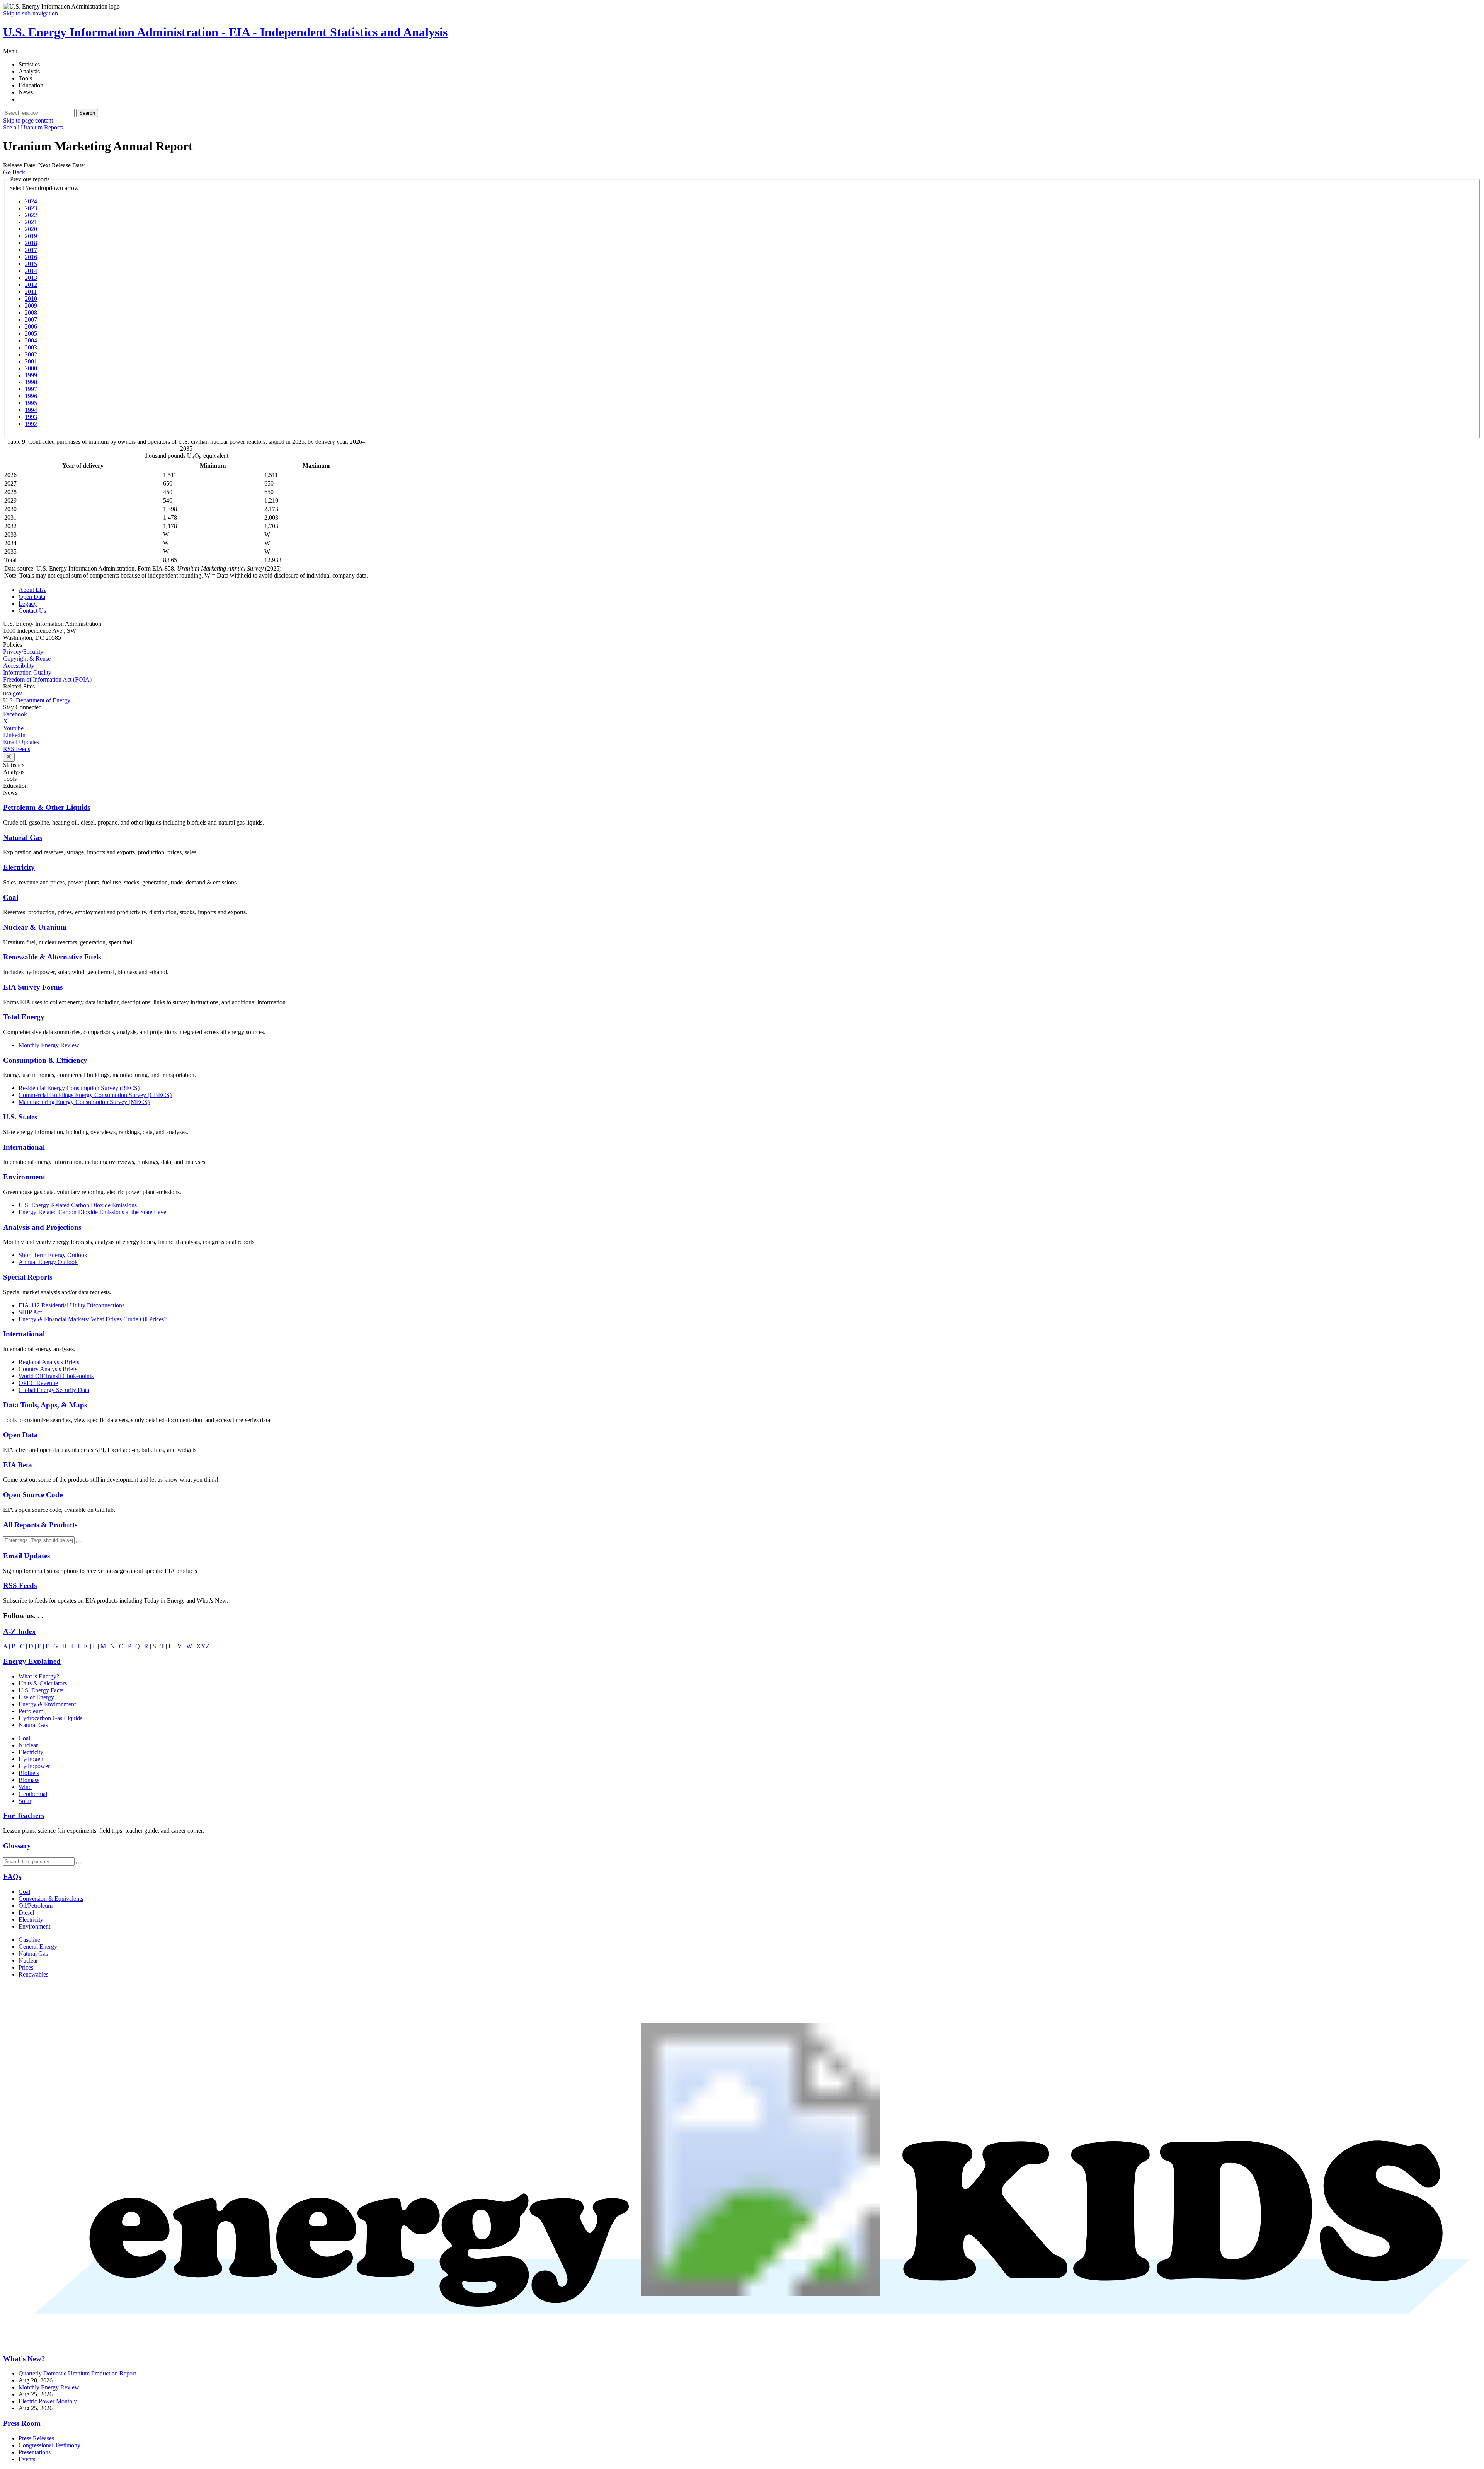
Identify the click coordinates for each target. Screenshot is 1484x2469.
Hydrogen (31, 1759)
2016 (31, 257)
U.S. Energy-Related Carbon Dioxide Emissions (78, 1205)
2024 (31, 201)
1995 (31, 403)
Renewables (33, 1974)
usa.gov (13, 693)
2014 (31, 271)
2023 (31, 208)
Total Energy (24, 1017)
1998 (31, 382)
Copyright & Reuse (27, 659)
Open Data (32, 597)
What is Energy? (39, 1676)
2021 (31, 222)
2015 (31, 264)
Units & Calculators (43, 1683)
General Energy (38, 1947)
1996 (31, 396)
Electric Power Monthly (48, 2401)
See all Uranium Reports (33, 127)
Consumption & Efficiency (45, 1060)
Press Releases (36, 2438)
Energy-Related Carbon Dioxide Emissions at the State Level (93, 1212)
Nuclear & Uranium (35, 927)
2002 (31, 354)
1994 (31, 410)
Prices (26, 1967)
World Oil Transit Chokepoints (56, 1376)
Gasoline (29, 1940)
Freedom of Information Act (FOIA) (47, 679)
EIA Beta (18, 1465)
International (24, 1147)
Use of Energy (36, 1697)
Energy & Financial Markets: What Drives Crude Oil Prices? (93, 1319)
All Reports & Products (40, 1525)
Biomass (29, 1780)
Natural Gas (23, 837)
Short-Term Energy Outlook (53, 1255)
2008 (31, 313)
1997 (31, 389)
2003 (31, 347)
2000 (31, 368)
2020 (31, 229)
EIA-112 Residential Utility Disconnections (71, 1305)
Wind (25, 1787)
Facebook (15, 714)
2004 (31, 340)
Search (87, 113)
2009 (31, 306)
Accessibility (19, 665)
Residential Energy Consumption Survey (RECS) (79, 1088)
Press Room (22, 2423)
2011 (31, 292)
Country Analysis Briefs (48, 1369)
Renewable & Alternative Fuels (52, 957)
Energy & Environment (47, 1704)
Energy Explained (32, 1661)
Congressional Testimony (49, 2445)
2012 (31, 285)
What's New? (24, 2359)
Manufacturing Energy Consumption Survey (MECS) (84, 1102)
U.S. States (20, 1117)
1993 (31, 417)
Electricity (19, 867)
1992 (31, 424)
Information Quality (27, 672)
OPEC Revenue (38, 1383)
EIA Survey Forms (33, 987)
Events (27, 2459)
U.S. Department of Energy (37, 700)
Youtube (13, 728)
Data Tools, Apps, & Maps (45, 1405)
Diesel (26, 1913)
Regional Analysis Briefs (49, 1362)
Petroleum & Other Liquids (47, 807)
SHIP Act (30, 1312)
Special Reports (28, 1277)
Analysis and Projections (42, 1227)
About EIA (32, 590)
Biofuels (29, 1773)
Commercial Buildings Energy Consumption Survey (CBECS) (95, 1095)
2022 (31, 215)
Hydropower (34, 1766)
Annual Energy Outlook (48, 1262)
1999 (31, 375)
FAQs (12, 1877)
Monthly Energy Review (49, 1045)
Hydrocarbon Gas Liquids (50, 1718)
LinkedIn (14, 735)
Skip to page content (28, 120)
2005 (31, 333)
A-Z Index (20, 1632)
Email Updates (21, 742)
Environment (24, 1177)
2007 (31, 319)
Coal (11, 897)
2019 (31, 236)
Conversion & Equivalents (51, 1899)
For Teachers (24, 1816)
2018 (31, 243)
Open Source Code (33, 1495)
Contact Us (32, 611)
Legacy (28, 604)
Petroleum (31, 1711)
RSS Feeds (17, 749)
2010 (31, 299)
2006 (31, 326)
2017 (31, 250)
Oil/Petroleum (36, 1906)
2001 (31, 361)
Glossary (17, 1846)
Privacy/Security (23, 652)
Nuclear (28, 1745)
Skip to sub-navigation (31, 13)
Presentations (35, 2452)
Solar (25, 1801)
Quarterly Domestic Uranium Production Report (77, 2373)
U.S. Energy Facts (41, 1690)
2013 (31, 278)
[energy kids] (742, 2344)
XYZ (203, 1646)
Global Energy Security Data (54, 1390)
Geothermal (33, 1794)
